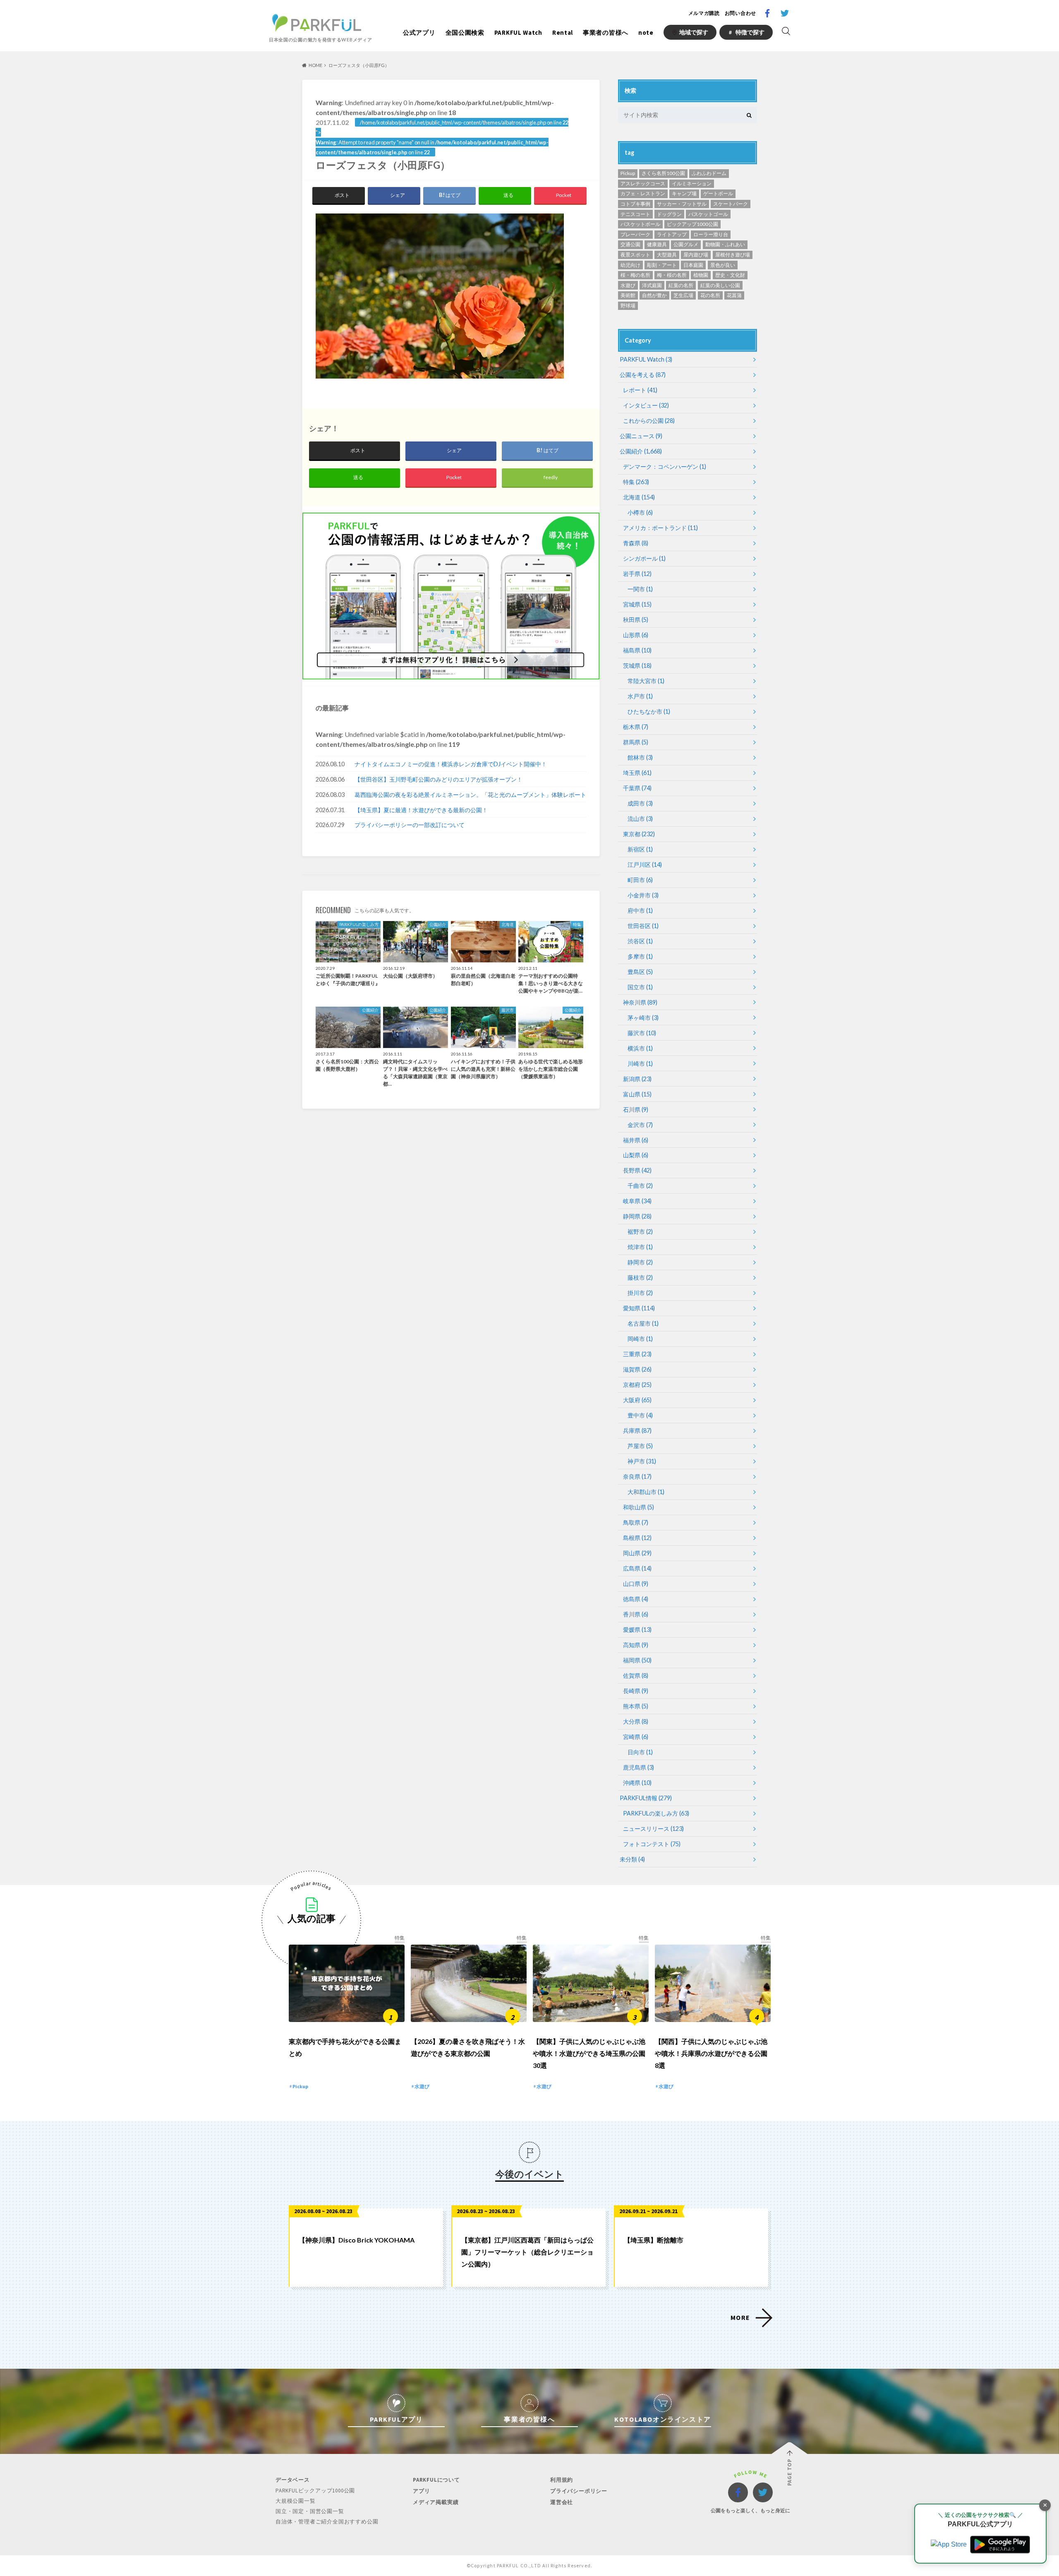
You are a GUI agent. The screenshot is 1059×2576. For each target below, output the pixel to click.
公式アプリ (419, 32)
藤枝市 (640, 1277)
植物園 (701, 275)
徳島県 (636, 1599)
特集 (636, 482)
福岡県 (637, 1660)
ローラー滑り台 (711, 234)
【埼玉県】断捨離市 (654, 2240)
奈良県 (637, 1476)
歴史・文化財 (730, 275)
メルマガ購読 (704, 13)
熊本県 (636, 1706)
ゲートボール (718, 193)
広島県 (637, 1568)
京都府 (637, 1385)
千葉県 (637, 788)
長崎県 (636, 1691)
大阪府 (637, 1400)
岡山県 (637, 1553)
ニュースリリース (653, 1829)
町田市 (640, 880)
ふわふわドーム (709, 173)
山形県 (636, 635)
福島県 (637, 650)
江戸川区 (645, 865)
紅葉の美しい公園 (720, 285)
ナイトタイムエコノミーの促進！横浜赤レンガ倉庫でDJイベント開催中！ (451, 764)
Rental (563, 32)
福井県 (636, 1140)
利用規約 (562, 2480)
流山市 (640, 819)
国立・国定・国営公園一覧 (310, 2511)
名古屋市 (643, 1323)
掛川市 (640, 1293)
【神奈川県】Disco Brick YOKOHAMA (357, 2240)
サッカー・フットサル (682, 204)
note (646, 32)
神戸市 (642, 1461)
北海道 (639, 497)
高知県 (636, 1645)
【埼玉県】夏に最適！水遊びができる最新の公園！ (421, 810)
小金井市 (643, 895)
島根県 (637, 1538)
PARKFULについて (436, 2480)
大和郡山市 (646, 1492)
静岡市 (640, 1262)
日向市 (640, 1752)
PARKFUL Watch (518, 32)
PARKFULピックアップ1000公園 (315, 2491)
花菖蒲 (734, 295)
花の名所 (710, 295)
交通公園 (630, 244)
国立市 (640, 987)
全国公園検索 (465, 32)
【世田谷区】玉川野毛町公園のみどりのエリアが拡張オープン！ (438, 779)
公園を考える (643, 375)
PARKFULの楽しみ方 (656, 1813)
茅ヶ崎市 (643, 1018)
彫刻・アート (662, 265)
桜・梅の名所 (635, 275)
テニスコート (635, 214)
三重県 (637, 1354)
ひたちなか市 (649, 711)
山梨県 (636, 1155)
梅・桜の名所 (672, 275)
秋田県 (636, 620)
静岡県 (637, 1216)
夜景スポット (635, 255)
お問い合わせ (740, 13)
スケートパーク (731, 204)
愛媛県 (637, 1630)
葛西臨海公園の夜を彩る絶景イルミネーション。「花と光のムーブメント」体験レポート (470, 795)
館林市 (640, 757)
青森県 (636, 543)
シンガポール (644, 558)
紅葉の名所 (681, 285)
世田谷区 (643, 926)
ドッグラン (669, 214)
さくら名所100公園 (663, 173)
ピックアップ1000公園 (692, 224)
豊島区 (640, 972)
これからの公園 (649, 421)
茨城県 (637, 666)
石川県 (636, 1109)
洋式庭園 (652, 285)
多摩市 (640, 956)
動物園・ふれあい (725, 244)
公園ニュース (641, 436)
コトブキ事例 (635, 204)
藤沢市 (642, 1033)
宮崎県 (636, 1737)
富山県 (637, 1094)
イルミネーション (692, 183)
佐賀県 (636, 1675)
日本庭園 (693, 265)
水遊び (628, 285)
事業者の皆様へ (606, 32)
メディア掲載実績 (436, 2502)
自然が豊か (654, 295)
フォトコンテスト (652, 1844)
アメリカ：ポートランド (660, 528)
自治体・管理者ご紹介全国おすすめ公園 (327, 2522)
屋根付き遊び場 (733, 255)
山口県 (636, 1584)
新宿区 (640, 849)
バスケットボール (640, 224)
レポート (640, 390)
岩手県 (637, 574)
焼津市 (640, 1247)
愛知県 (639, 1308)
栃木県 (636, 727)
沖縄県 (637, 1783)
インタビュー (646, 405)
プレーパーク (635, 234)
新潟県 (637, 1079)
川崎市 (640, 1064)
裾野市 (640, 1232)
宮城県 (637, 604)
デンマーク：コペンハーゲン (665, 467)
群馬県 (636, 742)
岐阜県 (637, 1201)
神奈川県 (640, 1002)
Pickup (628, 173)
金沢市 (640, 1125)
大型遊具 (667, 255)
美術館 (628, 295)
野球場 (628, 306)
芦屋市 (640, 1446)
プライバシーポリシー (579, 2491)
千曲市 (640, 1186)
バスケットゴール (708, 214)
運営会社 (562, 2502)
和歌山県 (639, 1507)
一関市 (640, 589)
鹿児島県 (639, 1767)
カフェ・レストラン (643, 193)
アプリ (421, 2491)
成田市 (640, 803)
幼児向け (630, 265)
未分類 (632, 1859)
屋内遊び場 (696, 255)
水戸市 (640, 696)
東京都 (639, 834)
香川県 (636, 1614)
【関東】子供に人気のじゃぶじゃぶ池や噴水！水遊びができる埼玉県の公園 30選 (589, 2053)
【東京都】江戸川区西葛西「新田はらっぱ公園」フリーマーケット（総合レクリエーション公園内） (527, 2252)
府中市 (640, 910)
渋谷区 (640, 941)
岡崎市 (640, 1339)
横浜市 (640, 1048)
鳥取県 (636, 1522)
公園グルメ (686, 244)
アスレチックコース (643, 183)
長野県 (637, 1170)
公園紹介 (641, 451)
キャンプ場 (684, 193)
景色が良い (723, 265)
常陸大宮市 (646, 681)
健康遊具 (657, 244)
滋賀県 (637, 1369)
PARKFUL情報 (646, 1798)
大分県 (636, 1721)
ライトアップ (672, 234)
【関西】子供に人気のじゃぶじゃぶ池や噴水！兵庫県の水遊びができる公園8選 (711, 2053)
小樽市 (640, 512)
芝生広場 (683, 295)
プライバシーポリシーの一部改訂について (410, 825)
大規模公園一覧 (296, 2501)
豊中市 (640, 1415)
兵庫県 (637, 1431)
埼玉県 (637, 773)
